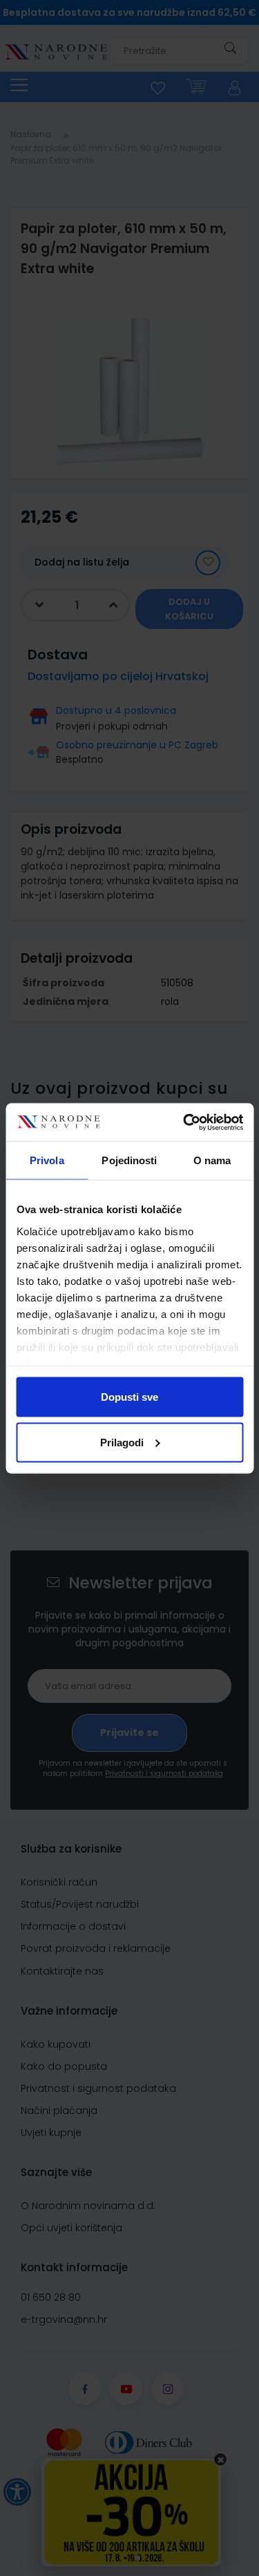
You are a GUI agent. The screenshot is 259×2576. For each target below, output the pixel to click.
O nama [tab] (212, 1160)
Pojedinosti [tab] (129, 1160)
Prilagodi (122, 1442)
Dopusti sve (129, 1397)
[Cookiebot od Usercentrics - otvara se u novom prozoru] (184, 1122)
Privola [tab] (47, 1160)
